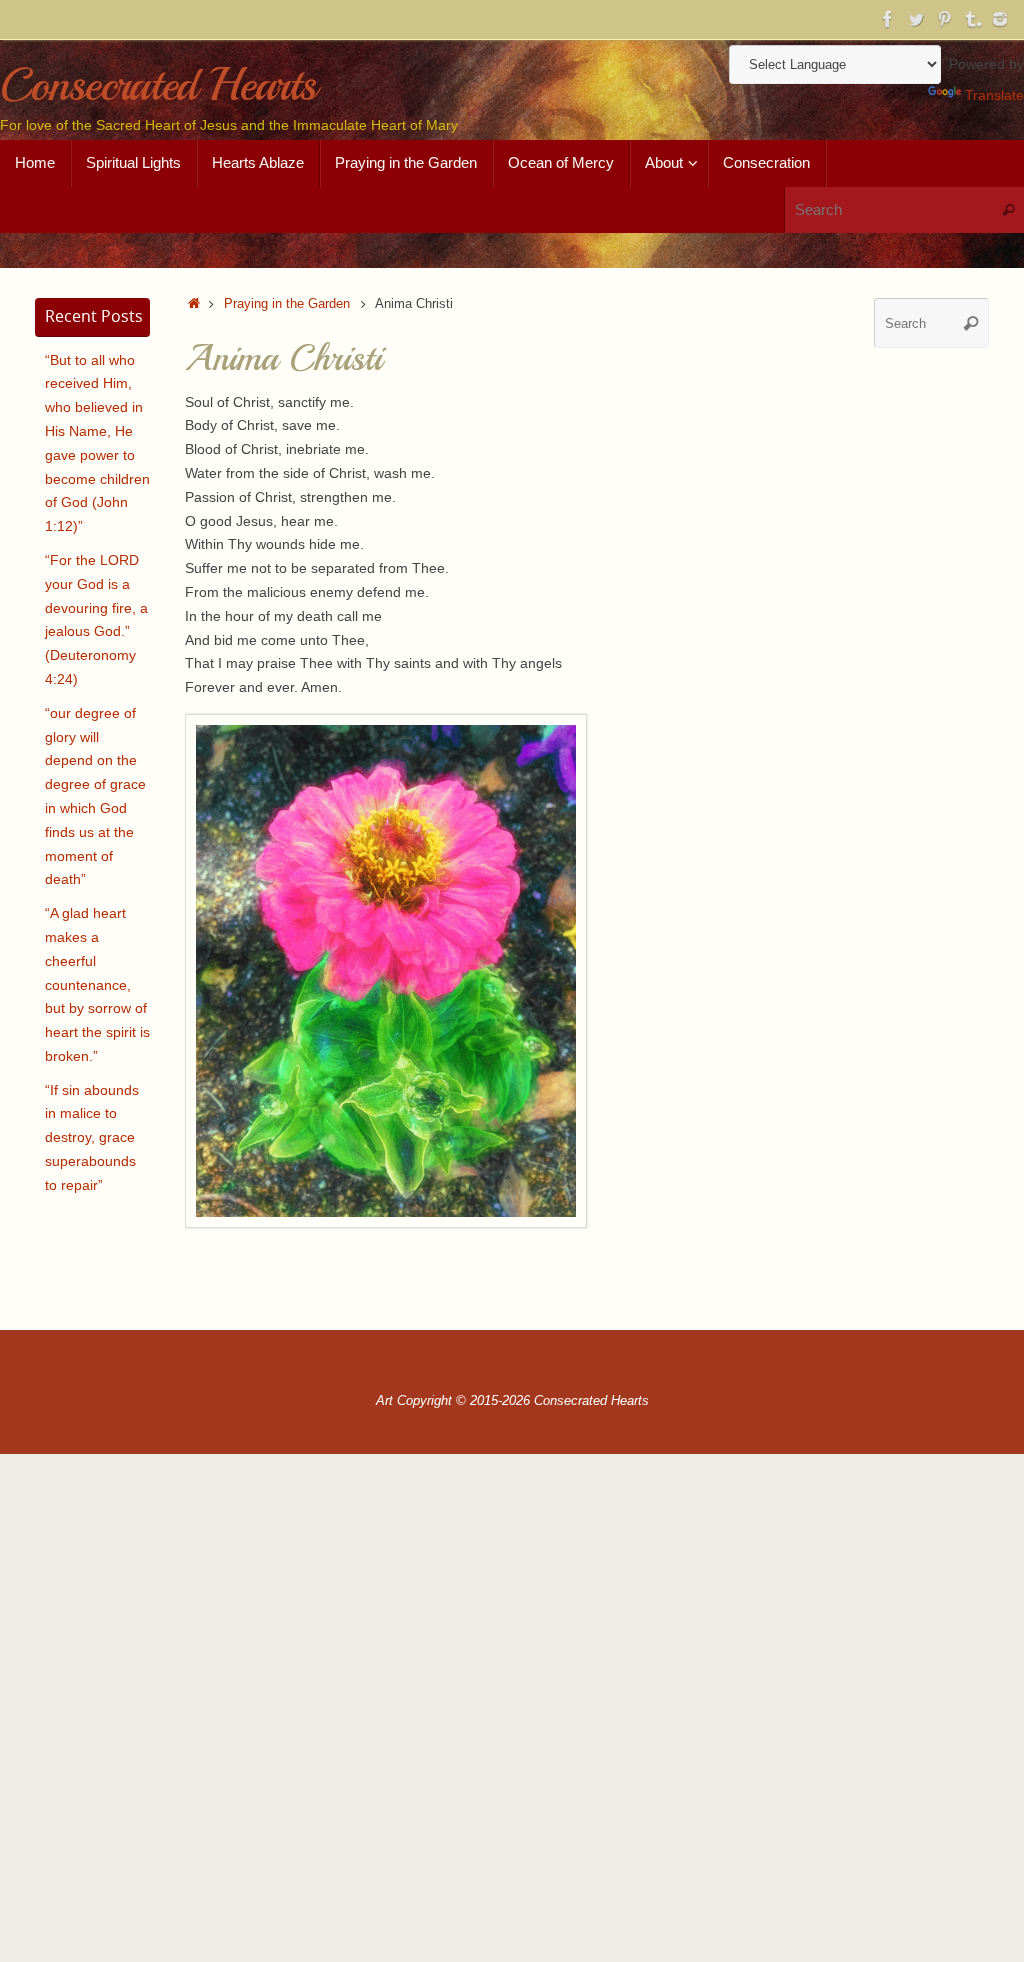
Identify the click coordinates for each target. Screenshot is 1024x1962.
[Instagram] (1000, 19)
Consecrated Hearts (157, 85)
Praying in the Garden (287, 304)
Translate (994, 95)
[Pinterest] (944, 19)
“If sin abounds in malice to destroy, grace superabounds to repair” (92, 1137)
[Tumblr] (972, 19)
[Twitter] (916, 19)
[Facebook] (888, 19)
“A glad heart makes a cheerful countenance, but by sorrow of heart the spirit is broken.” (97, 984)
